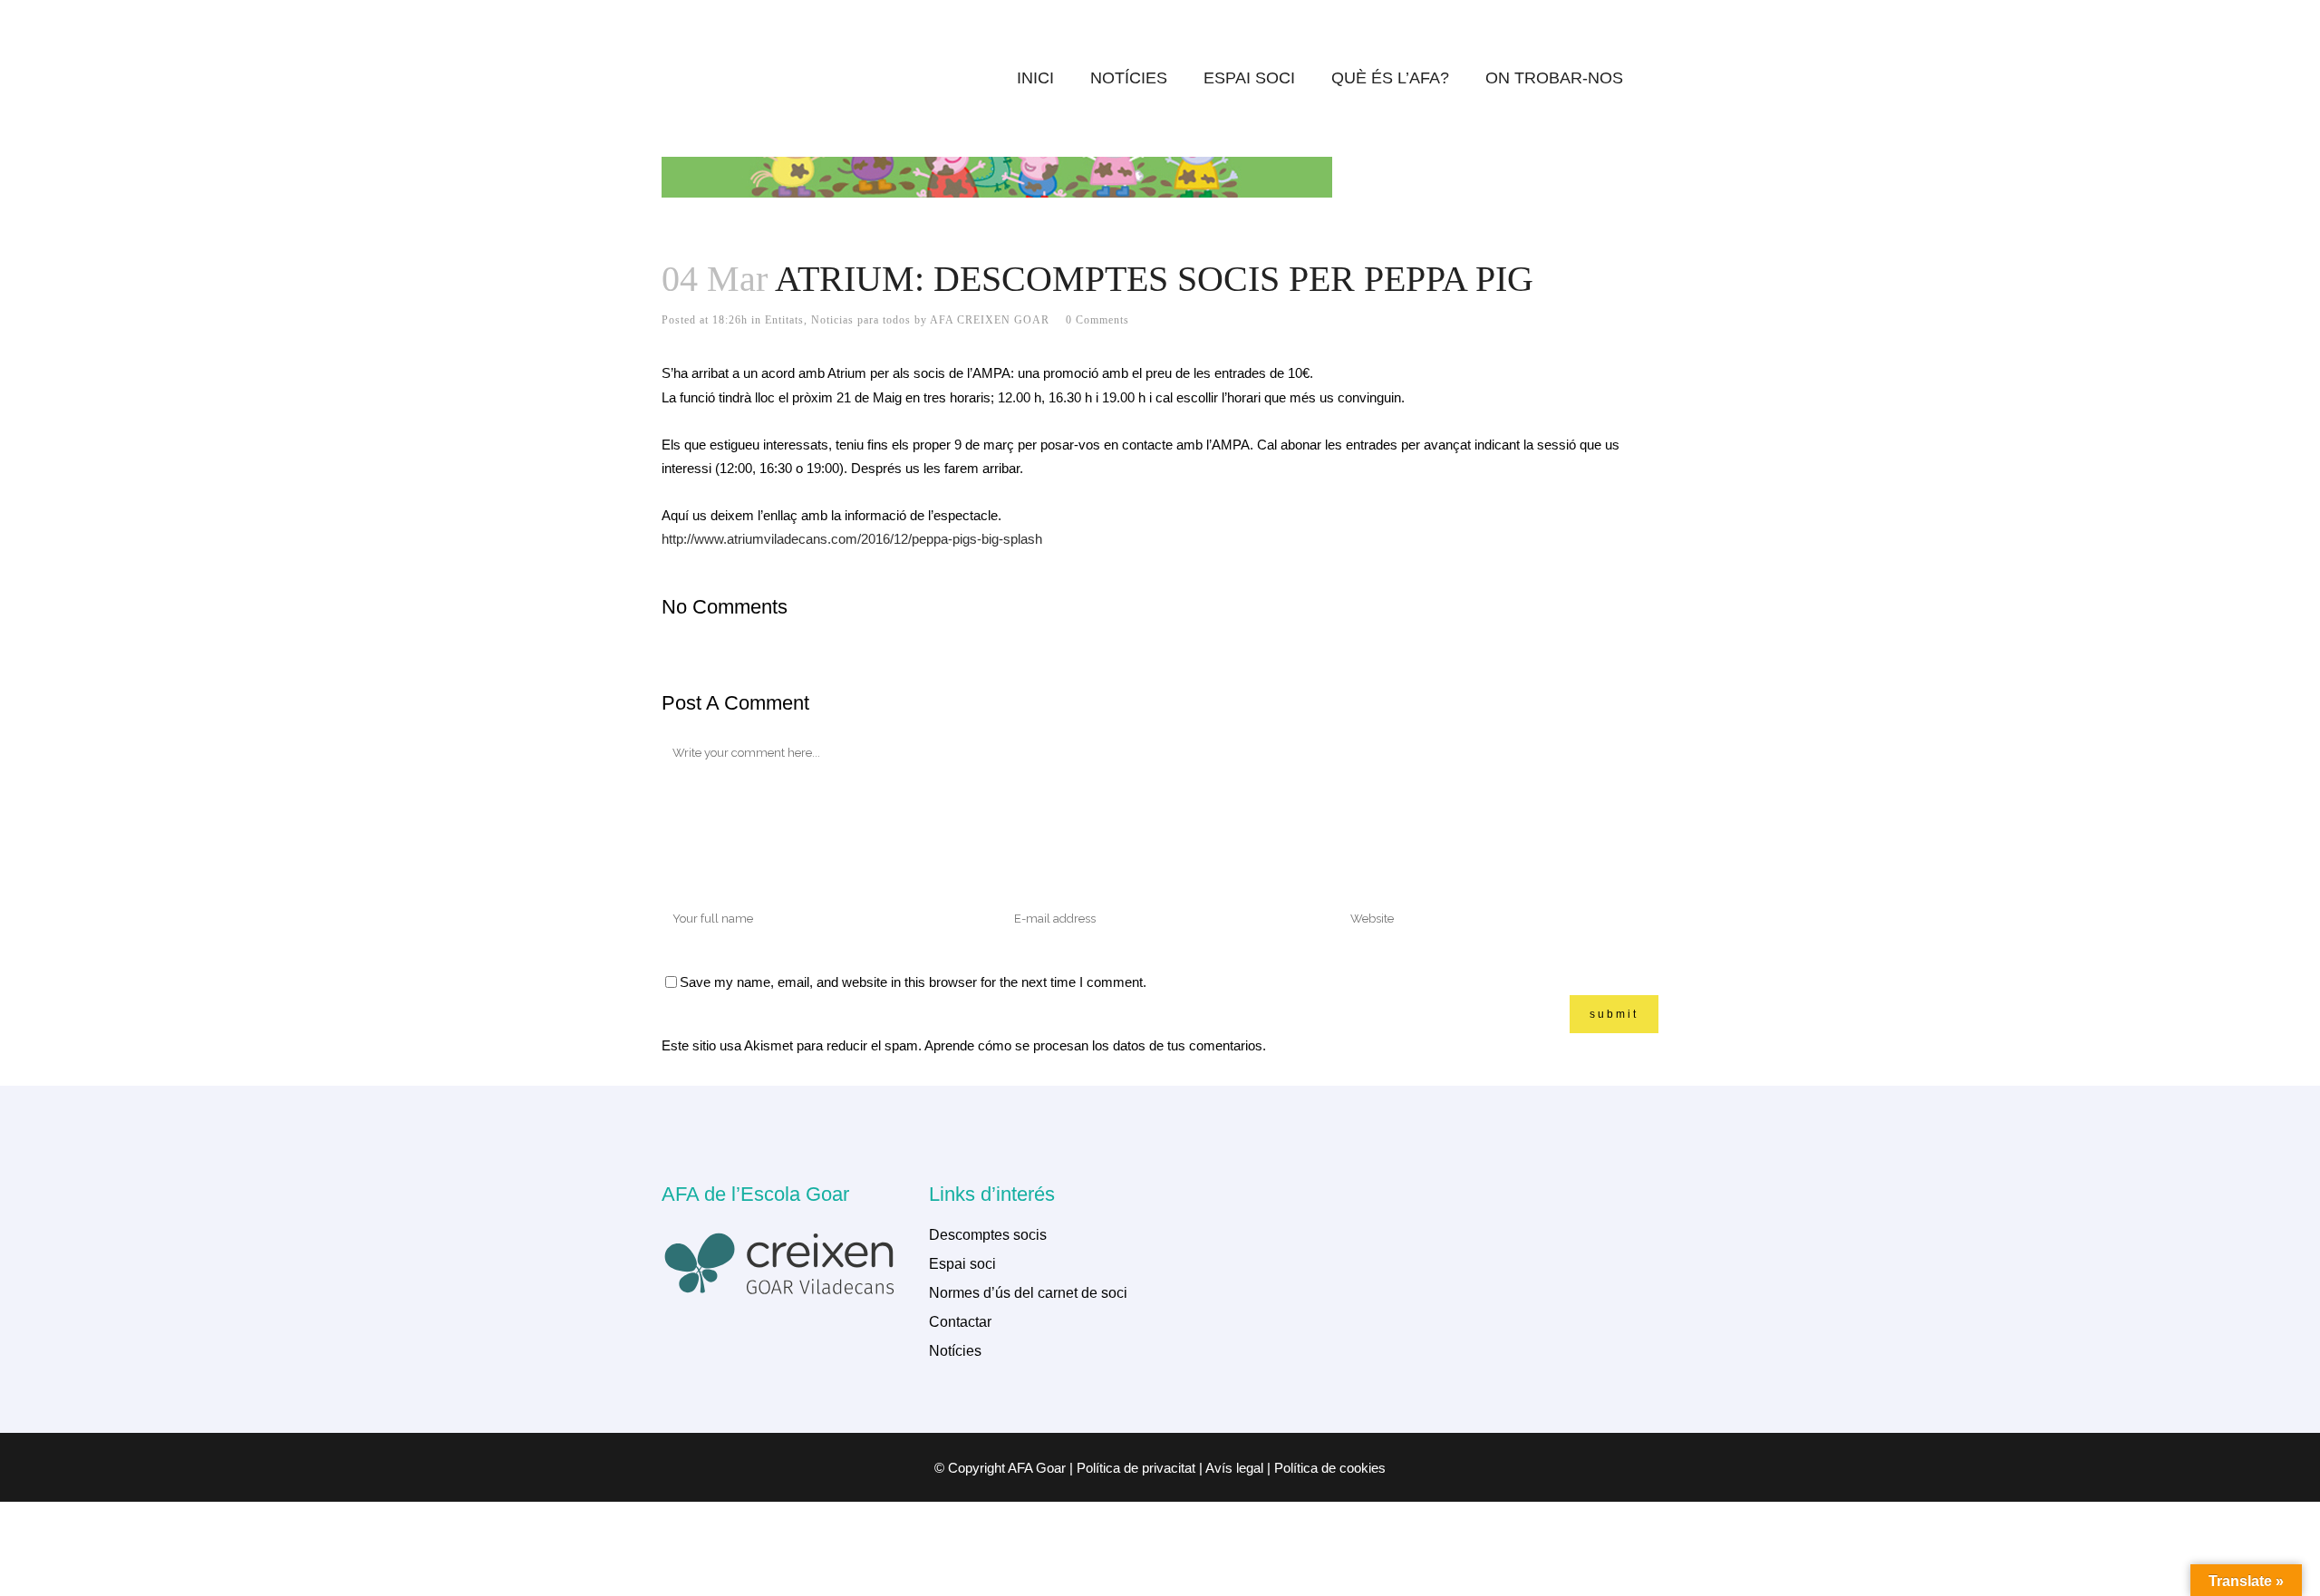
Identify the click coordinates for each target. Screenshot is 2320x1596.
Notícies (955, 1351)
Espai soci (962, 1264)
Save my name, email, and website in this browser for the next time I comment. (913, 982)
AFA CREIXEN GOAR (990, 320)
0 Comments (1097, 320)
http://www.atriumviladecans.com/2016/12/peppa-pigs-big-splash (852, 539)
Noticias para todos (861, 320)
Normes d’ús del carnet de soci (1028, 1293)
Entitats (784, 320)
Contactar (960, 1322)
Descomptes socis (988, 1235)
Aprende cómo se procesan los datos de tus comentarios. (1095, 1045)
